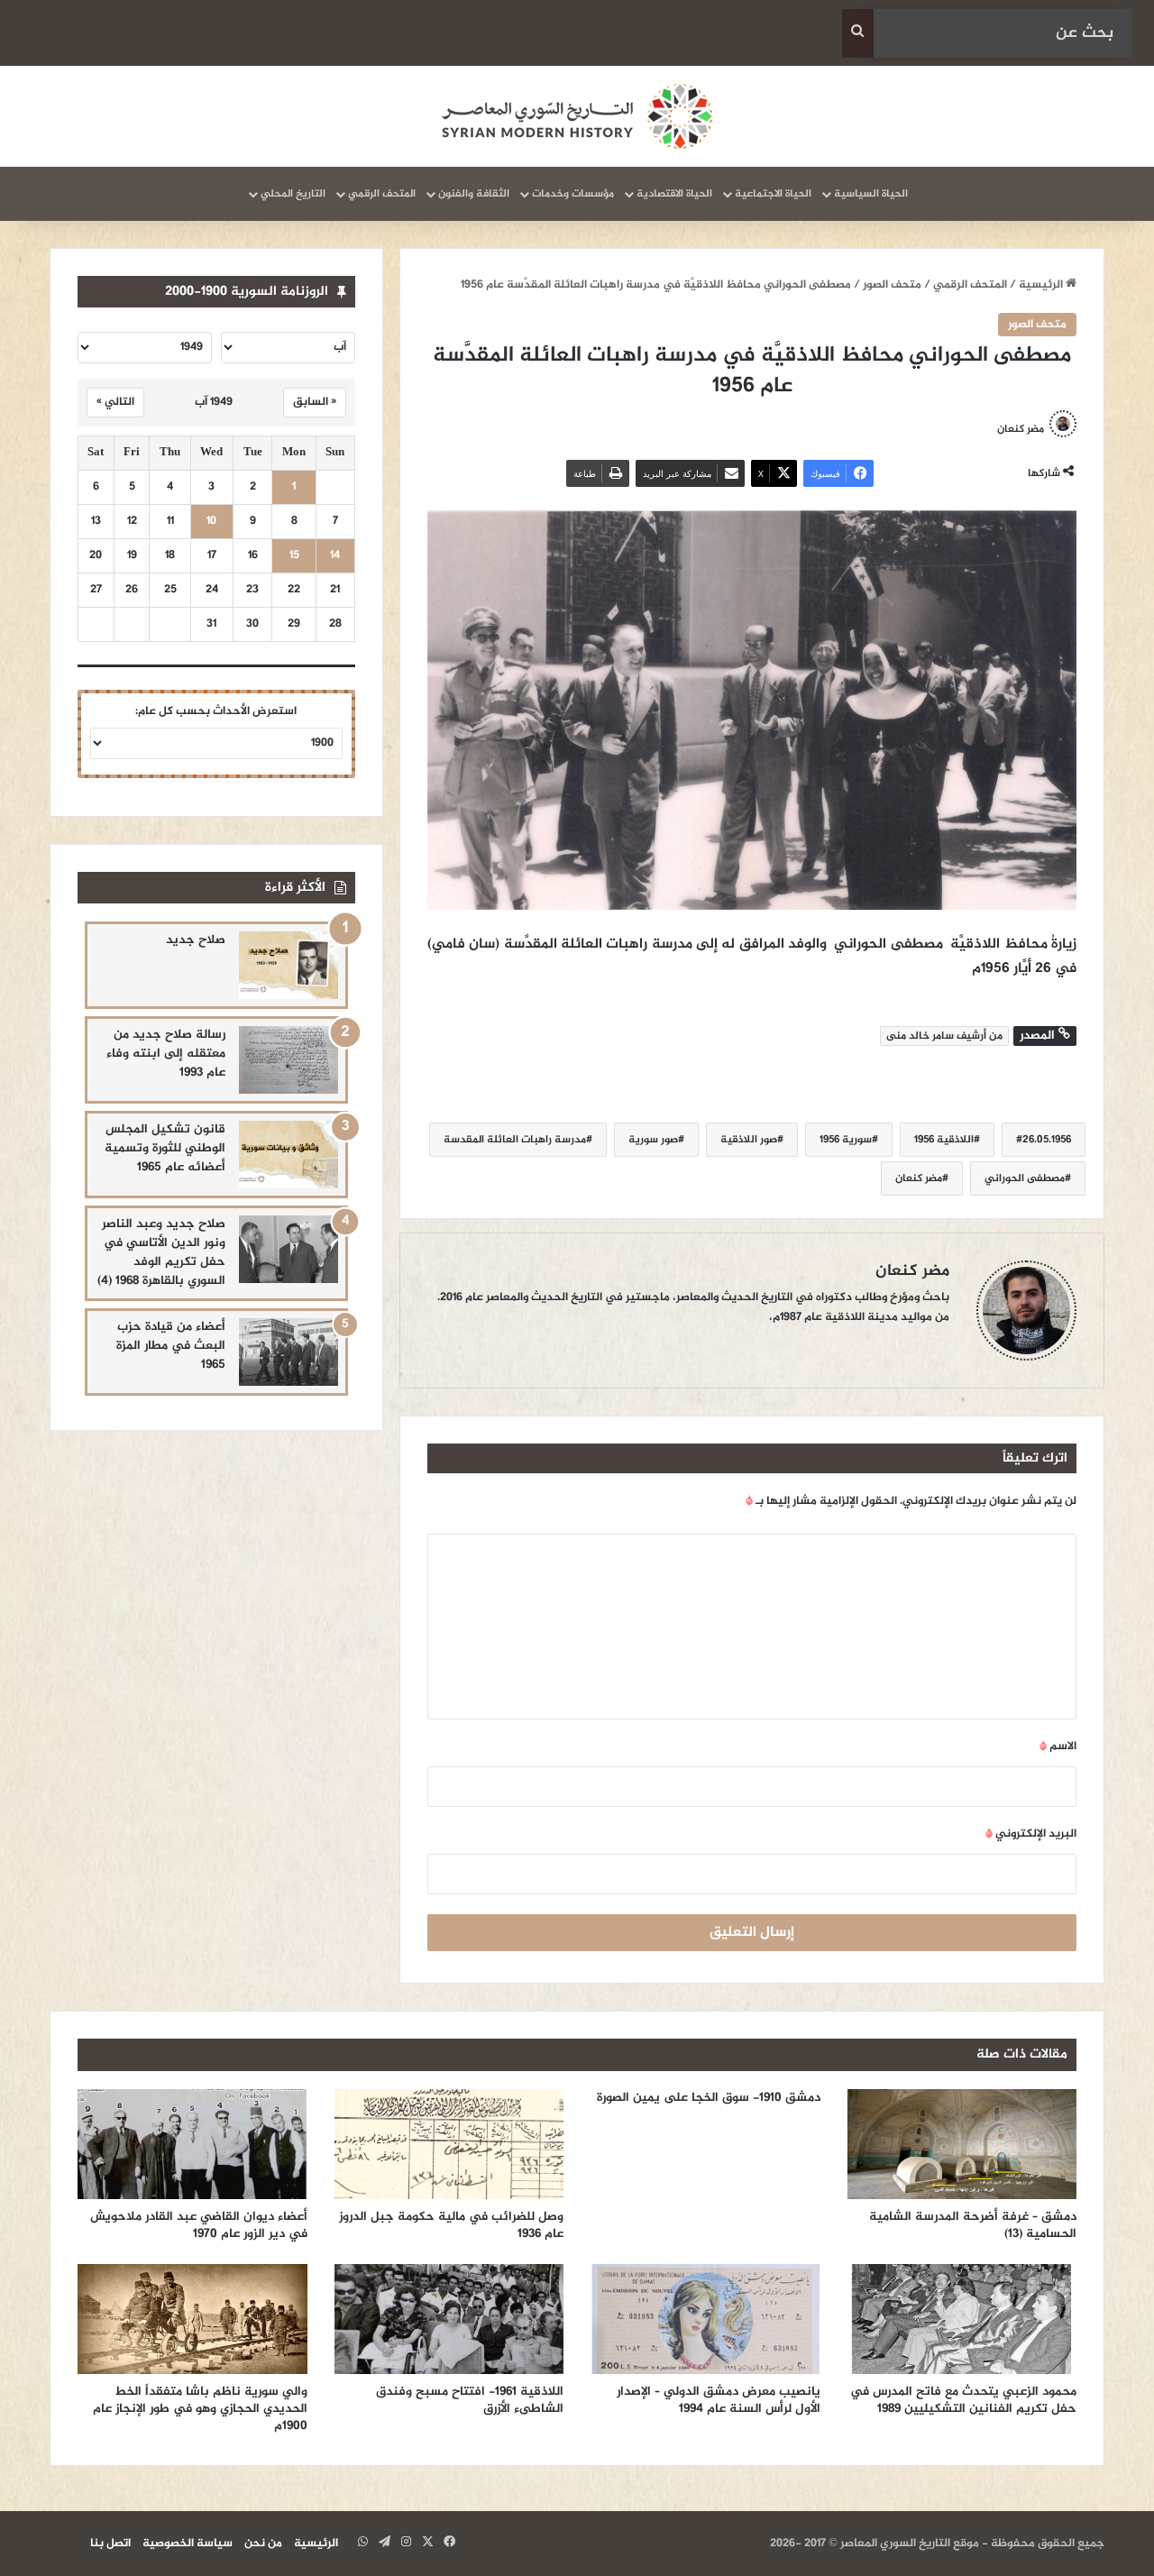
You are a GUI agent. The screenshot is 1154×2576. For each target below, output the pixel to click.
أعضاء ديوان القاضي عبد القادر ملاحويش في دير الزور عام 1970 (199, 2225)
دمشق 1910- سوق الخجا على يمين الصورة (709, 2098)
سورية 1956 (846, 1140)
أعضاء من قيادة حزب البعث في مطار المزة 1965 (171, 1346)
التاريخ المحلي (293, 194)
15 (294, 556)
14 (335, 556)
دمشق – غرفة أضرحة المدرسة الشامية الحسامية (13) (973, 2225)
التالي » (115, 402)
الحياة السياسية (871, 194)
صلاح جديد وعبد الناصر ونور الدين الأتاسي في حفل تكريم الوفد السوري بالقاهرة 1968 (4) (161, 1252)
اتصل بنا (110, 2544)
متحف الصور (892, 285)
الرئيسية (1042, 285)
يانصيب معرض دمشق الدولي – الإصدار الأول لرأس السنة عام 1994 (719, 2400)
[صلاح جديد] (288, 965)
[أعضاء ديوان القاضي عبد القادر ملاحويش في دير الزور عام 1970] (192, 2144)
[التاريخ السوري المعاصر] (577, 116)
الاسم (1058, 1746)
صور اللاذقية (749, 1140)
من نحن (263, 2544)
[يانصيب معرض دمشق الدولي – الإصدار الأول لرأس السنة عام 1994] (705, 2319)
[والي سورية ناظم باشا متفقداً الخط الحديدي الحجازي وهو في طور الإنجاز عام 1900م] (192, 2319)
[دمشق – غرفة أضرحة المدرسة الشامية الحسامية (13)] (962, 2144)
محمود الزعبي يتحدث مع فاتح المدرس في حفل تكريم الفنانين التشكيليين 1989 (963, 2400)
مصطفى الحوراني (1025, 1178)
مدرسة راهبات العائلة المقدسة (515, 1140)
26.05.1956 (1047, 1140)
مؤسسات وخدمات (573, 194)
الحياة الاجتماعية (773, 194)
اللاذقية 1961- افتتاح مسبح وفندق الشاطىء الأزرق (470, 2400)
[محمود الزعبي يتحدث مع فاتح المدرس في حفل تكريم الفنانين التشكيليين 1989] (962, 2319)
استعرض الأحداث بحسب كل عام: (216, 711)
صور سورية (653, 1140)
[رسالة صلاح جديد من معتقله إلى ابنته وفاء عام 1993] (288, 1060)
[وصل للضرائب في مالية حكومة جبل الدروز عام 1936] (449, 2144)
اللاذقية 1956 (944, 1140)
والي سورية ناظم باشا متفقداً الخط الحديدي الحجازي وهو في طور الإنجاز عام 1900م (200, 2409)
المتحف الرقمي (382, 194)
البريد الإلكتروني (1031, 1834)
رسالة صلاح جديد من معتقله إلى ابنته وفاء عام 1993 (166, 1054)
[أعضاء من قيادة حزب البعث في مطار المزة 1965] (288, 1352)
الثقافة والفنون (474, 194)
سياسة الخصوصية (188, 2544)
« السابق (315, 402)
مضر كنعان (1021, 429)
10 (211, 522)
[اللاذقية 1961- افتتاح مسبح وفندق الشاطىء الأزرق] (449, 2319)
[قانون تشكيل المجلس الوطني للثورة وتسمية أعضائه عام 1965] (288, 1155)
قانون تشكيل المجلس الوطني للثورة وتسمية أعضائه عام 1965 (165, 1148)
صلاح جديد (196, 940)
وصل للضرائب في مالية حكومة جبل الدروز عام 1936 (451, 2225)
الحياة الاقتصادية (674, 194)
